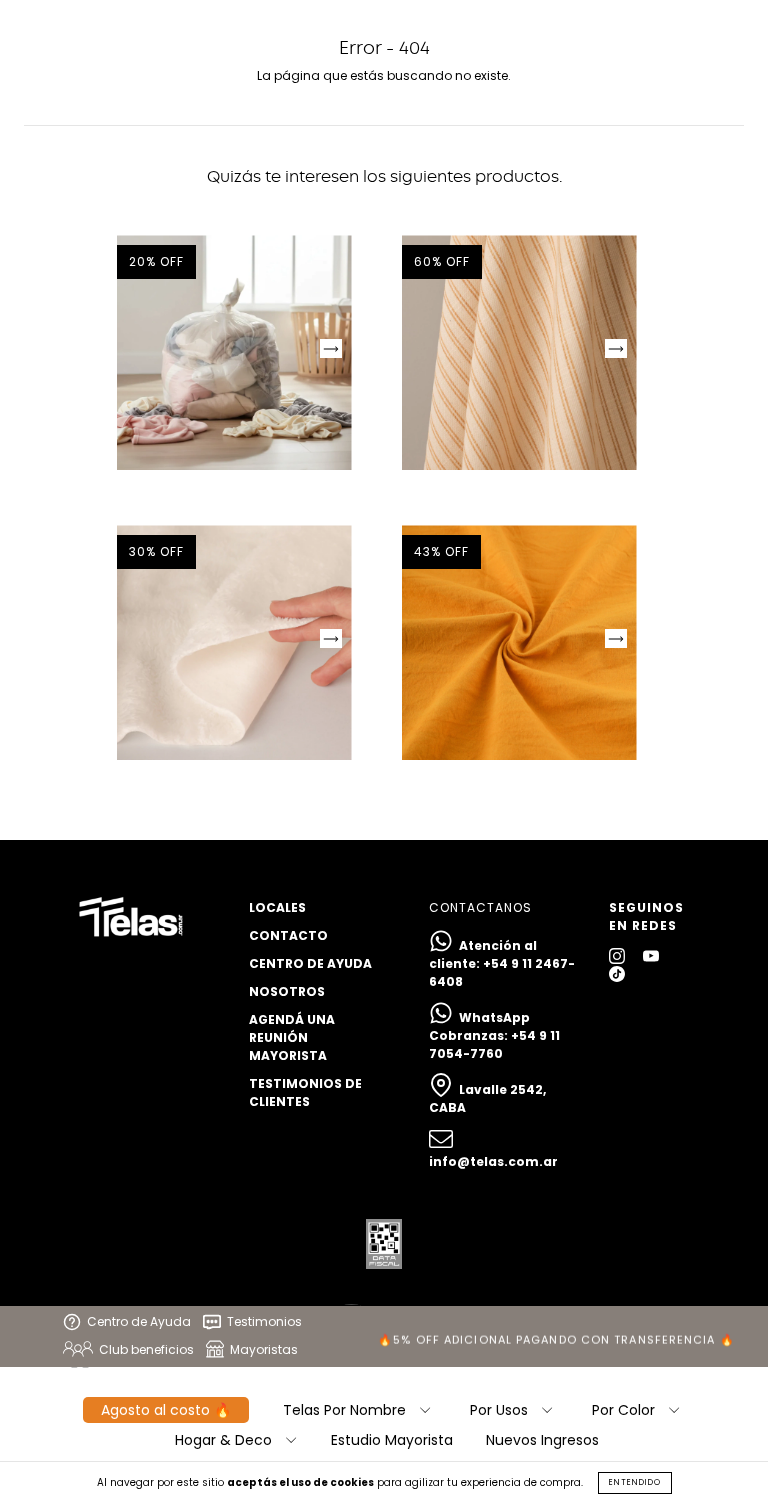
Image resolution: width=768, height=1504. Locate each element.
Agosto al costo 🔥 (166, 1410)
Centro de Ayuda (310, 963)
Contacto (288, 935)
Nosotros (287, 991)
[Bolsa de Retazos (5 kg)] (234, 352)
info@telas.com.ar (493, 1161)
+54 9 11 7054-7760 (494, 1044)
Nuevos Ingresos (542, 1440)
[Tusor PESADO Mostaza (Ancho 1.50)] (519, 642)
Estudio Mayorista (392, 1440)
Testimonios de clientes (305, 1092)
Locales (277, 907)
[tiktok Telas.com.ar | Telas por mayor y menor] (617, 973)
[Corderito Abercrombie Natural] (234, 642)
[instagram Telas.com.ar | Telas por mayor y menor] (618, 955)
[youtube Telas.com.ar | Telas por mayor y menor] (651, 955)
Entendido (635, 1482)
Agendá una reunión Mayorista (292, 1037)
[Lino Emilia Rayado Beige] (519, 352)
